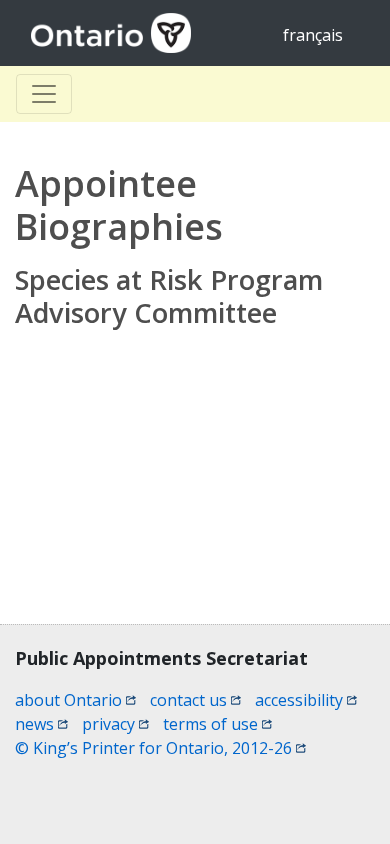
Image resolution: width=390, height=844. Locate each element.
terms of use (217, 724)
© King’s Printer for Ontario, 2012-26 (160, 748)
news (41, 724)
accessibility (306, 700)
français (313, 35)
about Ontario (75, 700)
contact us (195, 700)
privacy (115, 724)
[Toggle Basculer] (44, 94)
